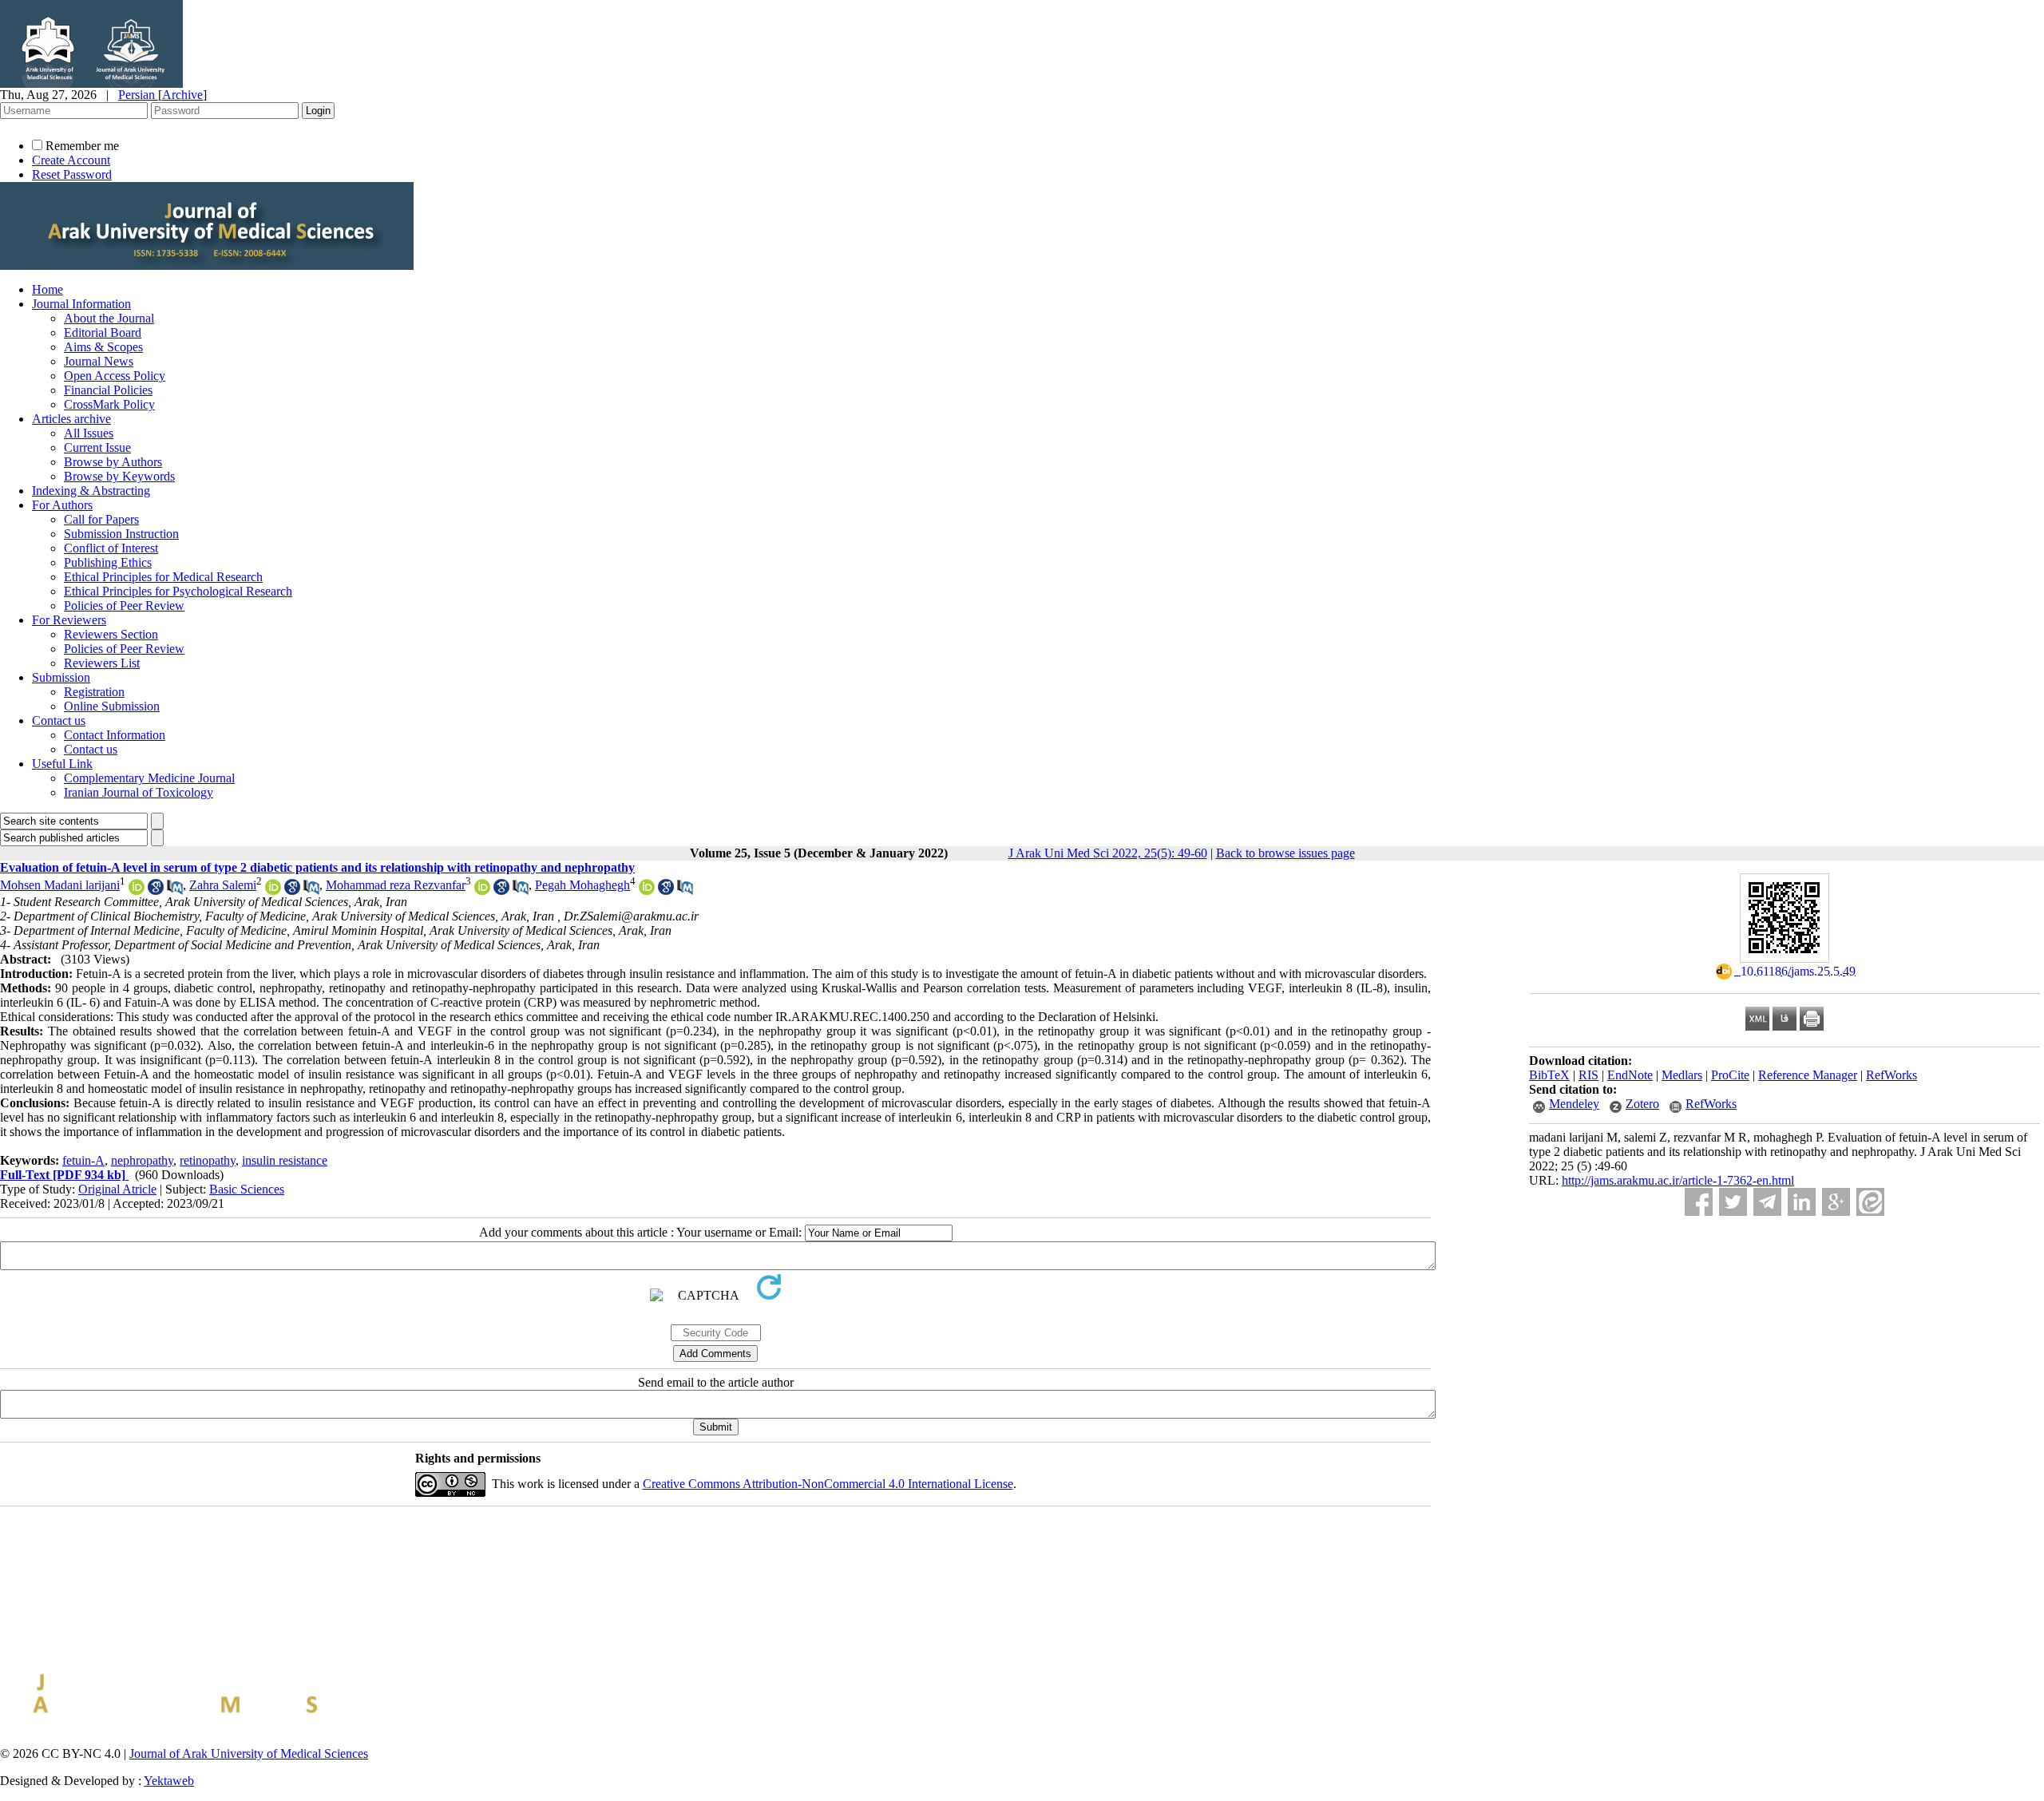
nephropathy (142, 1160)
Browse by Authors (113, 462)
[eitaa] (1870, 1202)
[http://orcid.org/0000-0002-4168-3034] (273, 891)
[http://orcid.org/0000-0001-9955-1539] (482, 891)
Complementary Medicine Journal (149, 778)
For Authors (62, 505)
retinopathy (208, 1160)
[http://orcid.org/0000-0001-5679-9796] (647, 891)
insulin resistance (285, 1160)
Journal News (99, 361)
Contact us (59, 720)
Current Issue (97, 447)
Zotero (1642, 1104)
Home (48, 289)
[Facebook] (1699, 1202)
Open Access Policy (115, 376)
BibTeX (1549, 1075)
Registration (94, 692)
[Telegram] (1767, 1202)
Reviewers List (102, 663)
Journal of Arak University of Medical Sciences (249, 1754)
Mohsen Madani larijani (60, 885)
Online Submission (112, 706)
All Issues (89, 433)
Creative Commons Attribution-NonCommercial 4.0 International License (828, 1484)
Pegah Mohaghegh (582, 885)
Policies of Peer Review (124, 606)
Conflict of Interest (111, 548)
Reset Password (72, 174)
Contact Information (115, 735)
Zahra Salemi (223, 885)
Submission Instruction (121, 534)
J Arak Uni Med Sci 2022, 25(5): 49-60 (1108, 853)
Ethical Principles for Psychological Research (178, 591)
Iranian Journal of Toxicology (139, 792)
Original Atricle (117, 1189)
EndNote (1630, 1075)
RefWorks (1891, 1075)
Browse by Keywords (119, 476)
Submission (61, 677)
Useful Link (62, 764)
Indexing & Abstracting (91, 491)
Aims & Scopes (103, 347)
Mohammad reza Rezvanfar (396, 885)
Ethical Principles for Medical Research (163, 577)
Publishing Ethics (108, 562)
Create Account (71, 160)
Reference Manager (1808, 1075)
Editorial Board (103, 332)
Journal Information (81, 304)
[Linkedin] (1802, 1202)
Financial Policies (108, 390)
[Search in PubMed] (175, 891)
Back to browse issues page (1285, 853)
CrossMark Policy (109, 404)
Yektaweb (169, 1781)
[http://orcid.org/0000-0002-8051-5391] (137, 891)
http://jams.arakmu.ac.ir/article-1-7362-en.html (1678, 1180)
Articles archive (71, 419)
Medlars (1682, 1075)
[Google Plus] (1836, 1202)
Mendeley (1574, 1104)
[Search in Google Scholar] (156, 891)
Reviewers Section (111, 634)
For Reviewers (69, 620)
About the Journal (109, 318)
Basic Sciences (247, 1189)
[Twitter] (1733, 1202)
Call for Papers (101, 519)
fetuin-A (83, 1160)
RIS (1588, 1075)
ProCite (1730, 1075)
